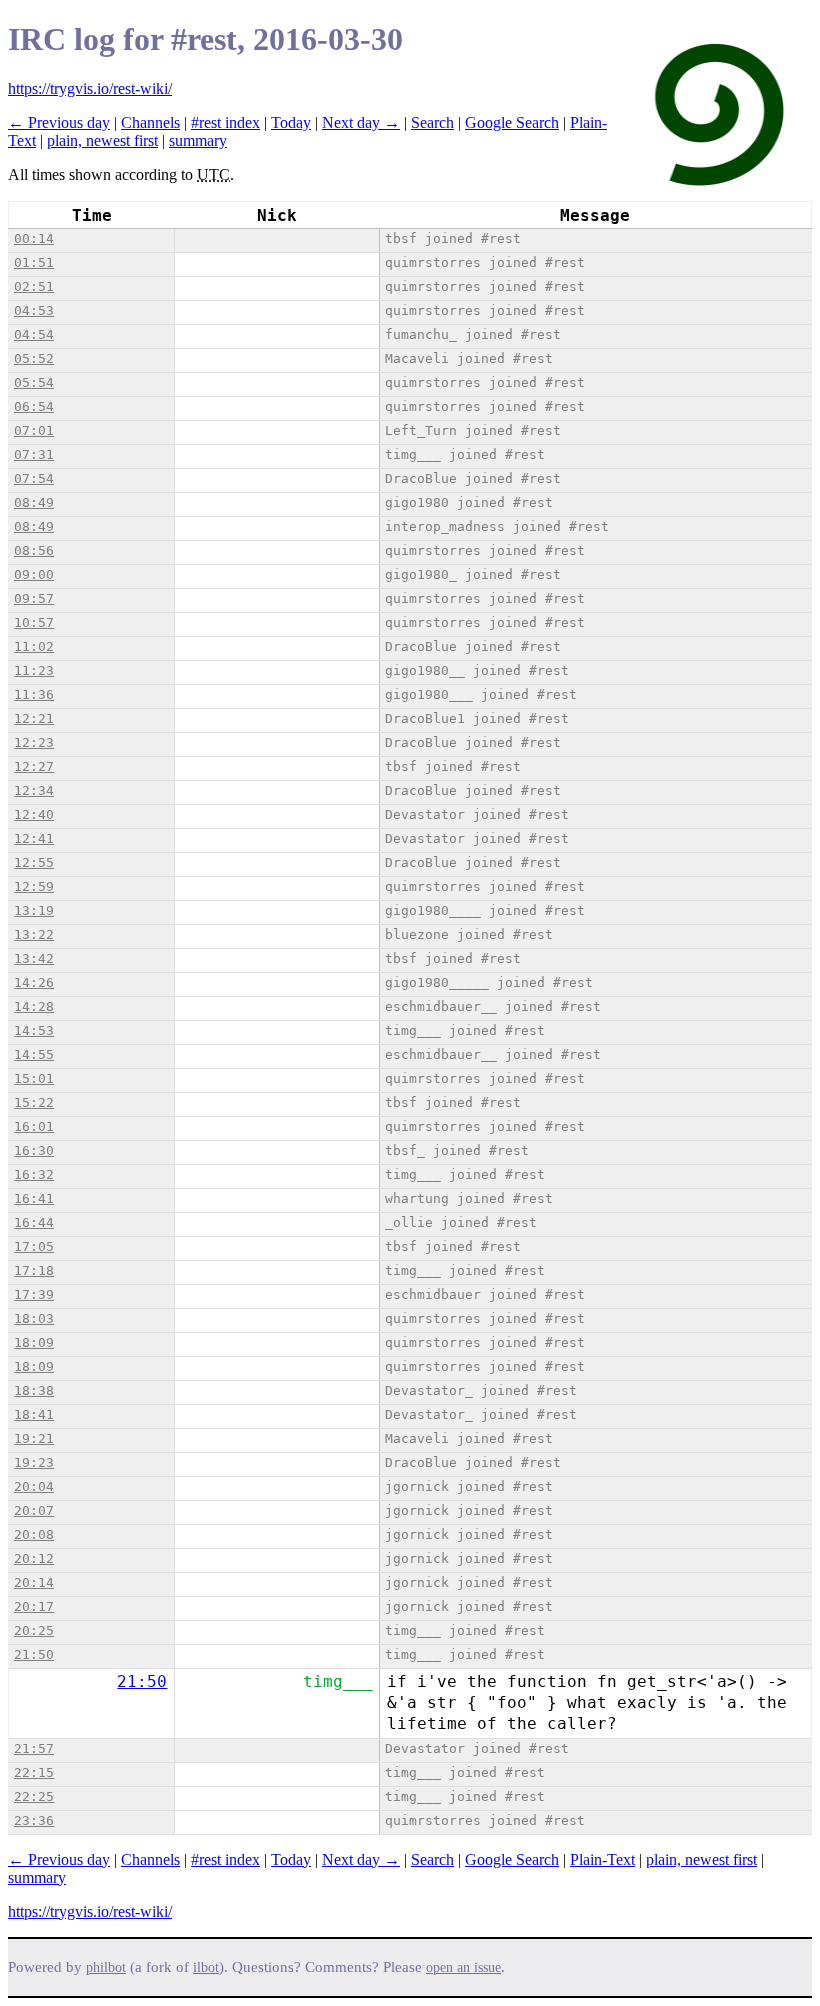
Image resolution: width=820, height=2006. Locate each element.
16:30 (34, 1150)
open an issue (463, 1967)
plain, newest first (102, 140)
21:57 (34, 1748)
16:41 (34, 1198)
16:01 (34, 1126)
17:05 (34, 1246)
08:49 (34, 502)
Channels (150, 122)
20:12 (34, 1558)
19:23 (34, 1462)
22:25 (34, 1796)
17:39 (34, 1294)
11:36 (34, 694)
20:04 (34, 1486)
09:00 (34, 574)
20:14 (34, 1582)
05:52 (34, 358)
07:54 (34, 478)
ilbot (206, 1967)
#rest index (225, 122)
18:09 (34, 1342)
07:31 (34, 454)
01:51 (34, 262)
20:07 (34, 1510)
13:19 (34, 910)
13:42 (34, 958)
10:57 (34, 622)
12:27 (34, 766)
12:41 (34, 838)
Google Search (512, 122)
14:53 (34, 1030)
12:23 (34, 742)
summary (198, 140)
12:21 (34, 718)
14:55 (34, 1054)
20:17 (34, 1606)
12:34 (34, 790)
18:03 (34, 1318)
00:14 (34, 238)
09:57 (34, 598)
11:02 (34, 646)
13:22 (34, 934)
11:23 (34, 670)
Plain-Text (602, 1859)
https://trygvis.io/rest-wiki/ (90, 88)
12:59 (34, 886)
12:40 (34, 814)
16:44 (34, 1222)
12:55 (34, 862)
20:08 (34, 1534)
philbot (106, 1967)
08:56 (34, 550)
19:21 (34, 1438)
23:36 (34, 1820)
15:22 (34, 1102)
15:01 (34, 1078)
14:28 (34, 1006)
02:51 (34, 286)
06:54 (34, 406)
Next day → (361, 122)
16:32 (34, 1174)
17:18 (34, 1270)
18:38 (34, 1390)
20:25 (34, 1630)
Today (291, 122)
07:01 (34, 430)
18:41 (34, 1414)
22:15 (34, 1772)
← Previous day (59, 122)
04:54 (34, 334)
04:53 (34, 310)
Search (432, 122)
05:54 (34, 382)
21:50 (34, 1654)
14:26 (34, 982)
